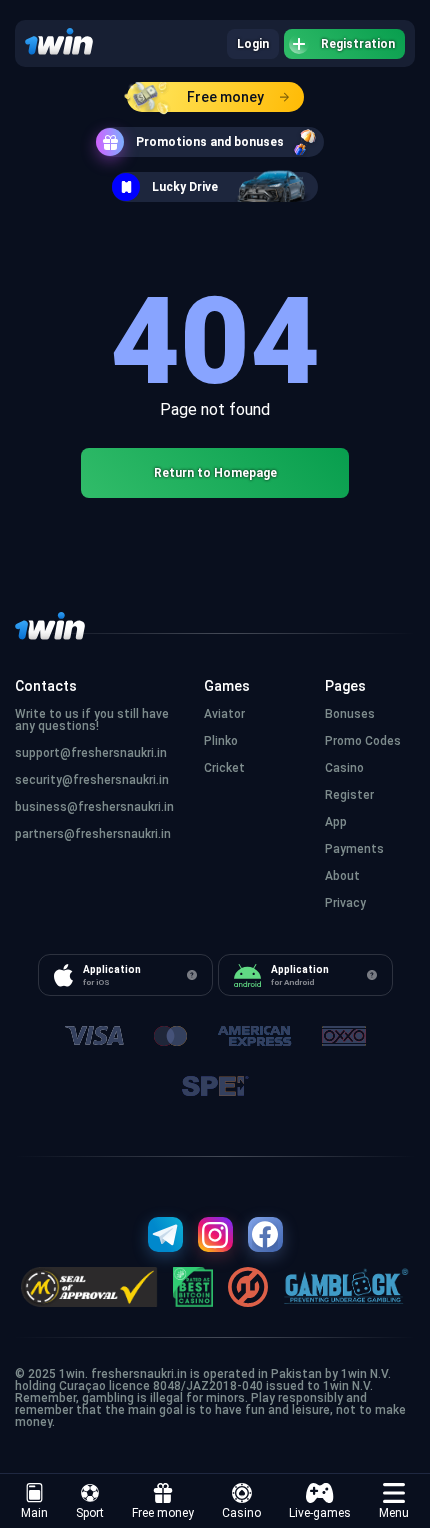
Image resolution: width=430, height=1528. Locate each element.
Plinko (221, 741)
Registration (358, 44)
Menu (394, 1513)
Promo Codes (363, 741)
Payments (354, 849)
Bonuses (350, 714)
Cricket (224, 768)
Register (349, 795)
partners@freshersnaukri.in (93, 834)
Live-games (320, 1513)
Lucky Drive (185, 187)
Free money (225, 97)
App (336, 822)
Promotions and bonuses (210, 142)
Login (253, 44)
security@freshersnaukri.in (92, 780)
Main (34, 1513)
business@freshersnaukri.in (94, 807)
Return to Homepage (215, 473)
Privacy (345, 903)
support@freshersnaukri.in (91, 753)
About (342, 876)
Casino (241, 1513)
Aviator (224, 714)
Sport (90, 1513)
